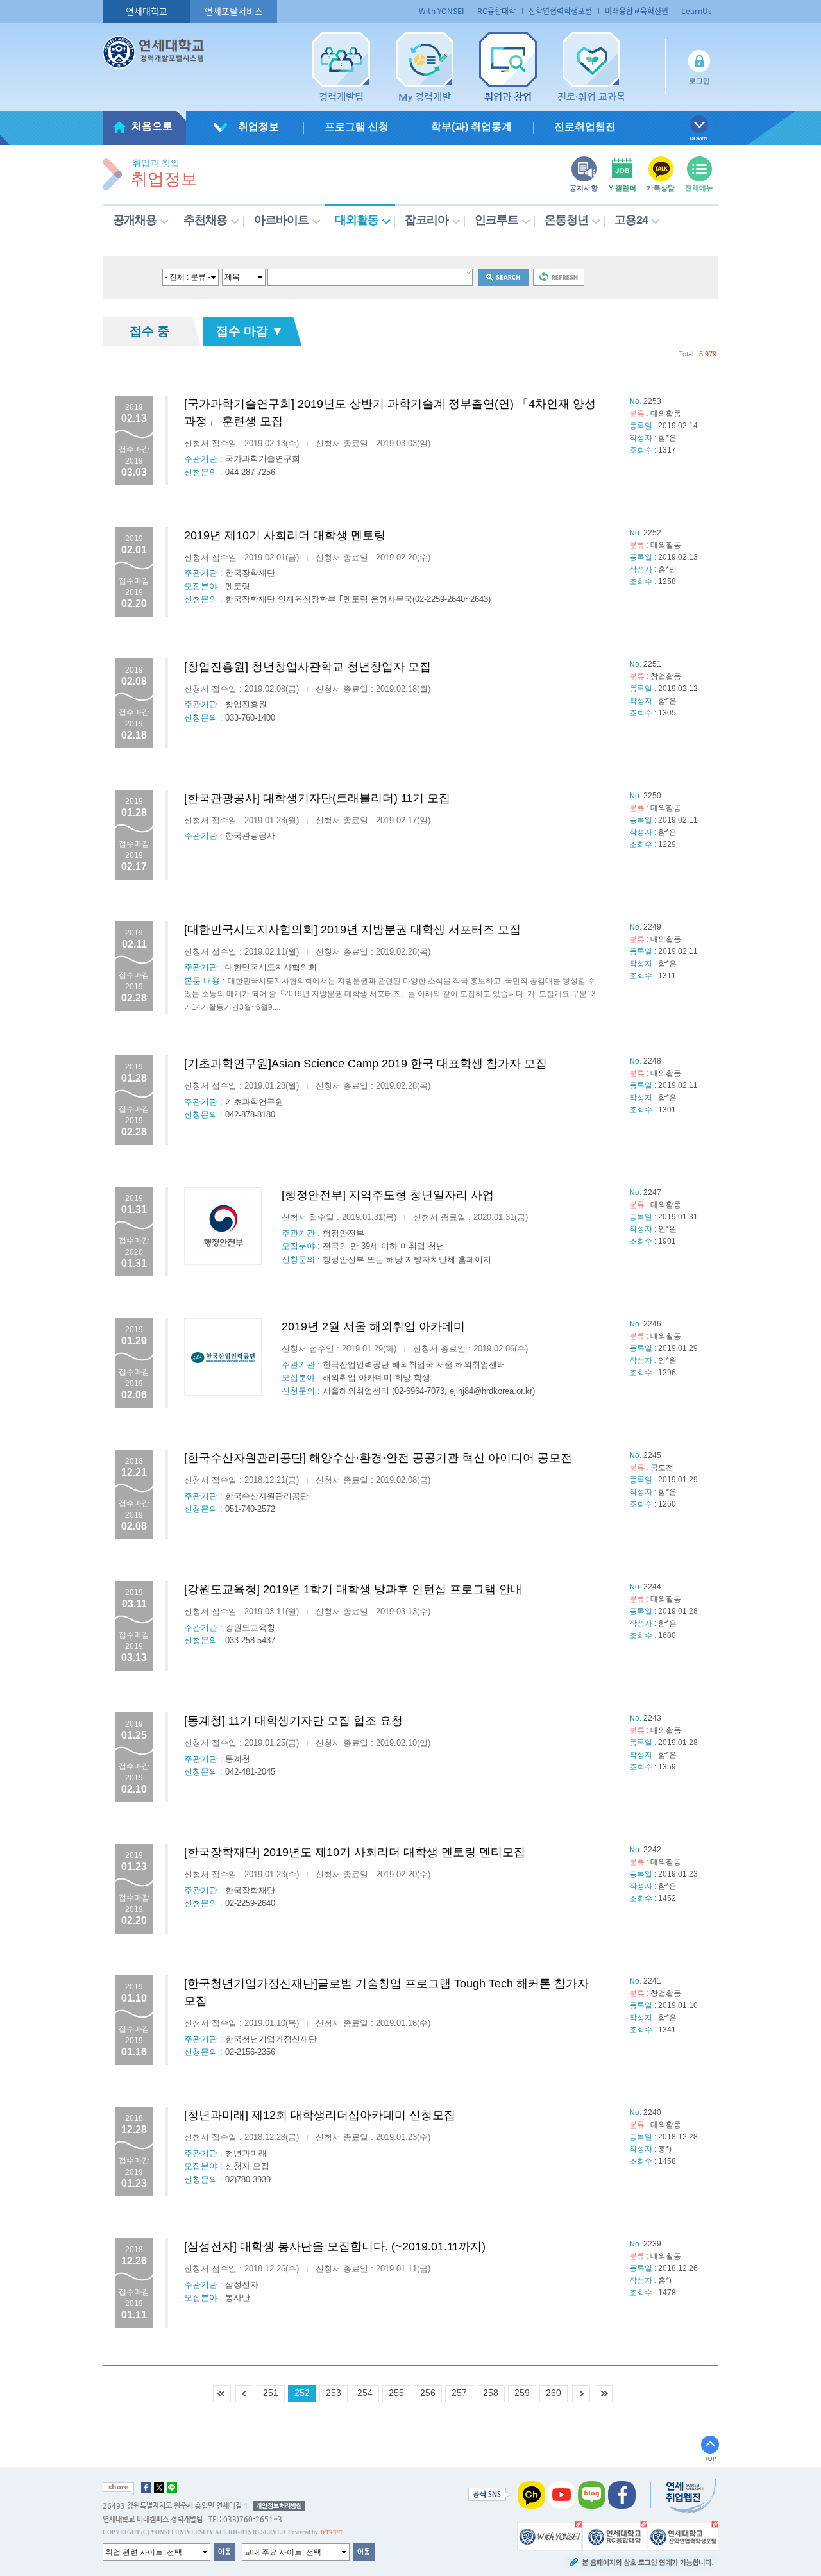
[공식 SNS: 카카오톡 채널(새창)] (531, 2495)
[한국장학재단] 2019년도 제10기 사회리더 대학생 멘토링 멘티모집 (355, 1852)
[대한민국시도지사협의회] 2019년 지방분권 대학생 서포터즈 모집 (352, 930)
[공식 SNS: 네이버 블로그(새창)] (592, 2495)
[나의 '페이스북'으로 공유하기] (146, 2488)
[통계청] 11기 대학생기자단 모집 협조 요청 (293, 1721)
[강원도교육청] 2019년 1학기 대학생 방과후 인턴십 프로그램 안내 (353, 1589)
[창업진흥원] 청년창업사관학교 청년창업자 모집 (308, 667)
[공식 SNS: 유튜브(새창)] (562, 2495)
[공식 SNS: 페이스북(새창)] (622, 2495)
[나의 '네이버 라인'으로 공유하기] (172, 2488)
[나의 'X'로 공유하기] (159, 2488)
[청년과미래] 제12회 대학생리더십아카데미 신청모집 (320, 2115)
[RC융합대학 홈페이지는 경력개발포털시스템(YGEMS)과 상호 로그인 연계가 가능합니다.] (615, 2536)
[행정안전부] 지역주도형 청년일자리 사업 (388, 1195)
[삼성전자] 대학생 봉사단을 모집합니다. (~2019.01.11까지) (335, 2246)
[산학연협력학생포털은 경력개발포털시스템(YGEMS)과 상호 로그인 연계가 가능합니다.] (683, 2536)
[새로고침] (559, 277)
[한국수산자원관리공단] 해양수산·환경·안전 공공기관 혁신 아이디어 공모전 (378, 1458)
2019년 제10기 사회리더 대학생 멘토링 (285, 535)
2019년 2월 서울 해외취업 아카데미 (373, 1326)
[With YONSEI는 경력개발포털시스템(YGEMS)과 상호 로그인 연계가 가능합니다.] (549, 2536)
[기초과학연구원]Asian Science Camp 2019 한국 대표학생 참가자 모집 (366, 1064)
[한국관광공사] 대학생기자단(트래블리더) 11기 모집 (317, 798)
